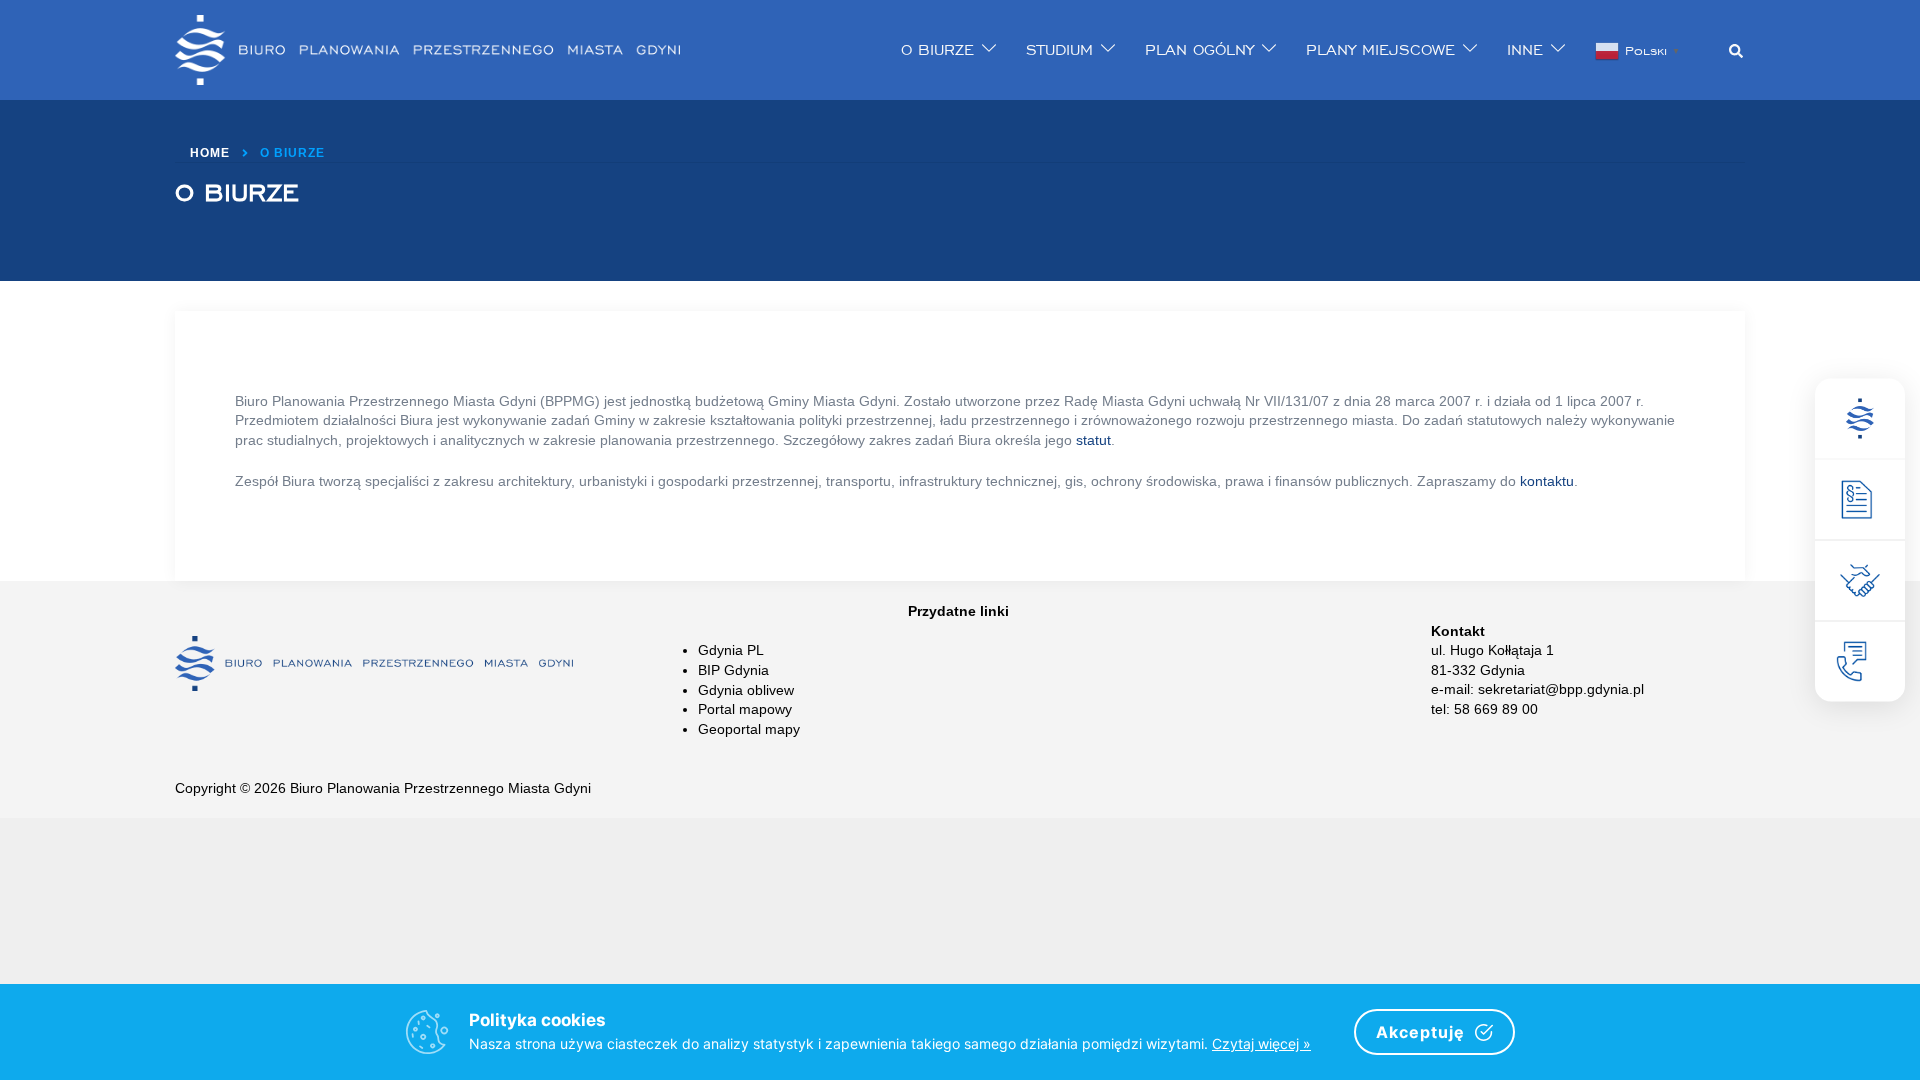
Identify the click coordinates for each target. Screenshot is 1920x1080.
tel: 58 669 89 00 (1484, 709)
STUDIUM (1059, 49)
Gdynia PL (731, 650)
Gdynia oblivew (746, 690)
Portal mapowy (745, 709)
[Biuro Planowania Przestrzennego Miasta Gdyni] (427, 49)
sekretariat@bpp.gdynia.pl (1561, 689)
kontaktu (1547, 481)
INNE (1525, 49)
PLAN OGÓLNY (1199, 49)
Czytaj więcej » (1261, 1043)
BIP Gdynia (733, 670)
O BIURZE (937, 49)
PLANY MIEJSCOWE (1380, 49)
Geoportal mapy (749, 729)
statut (1093, 440)
